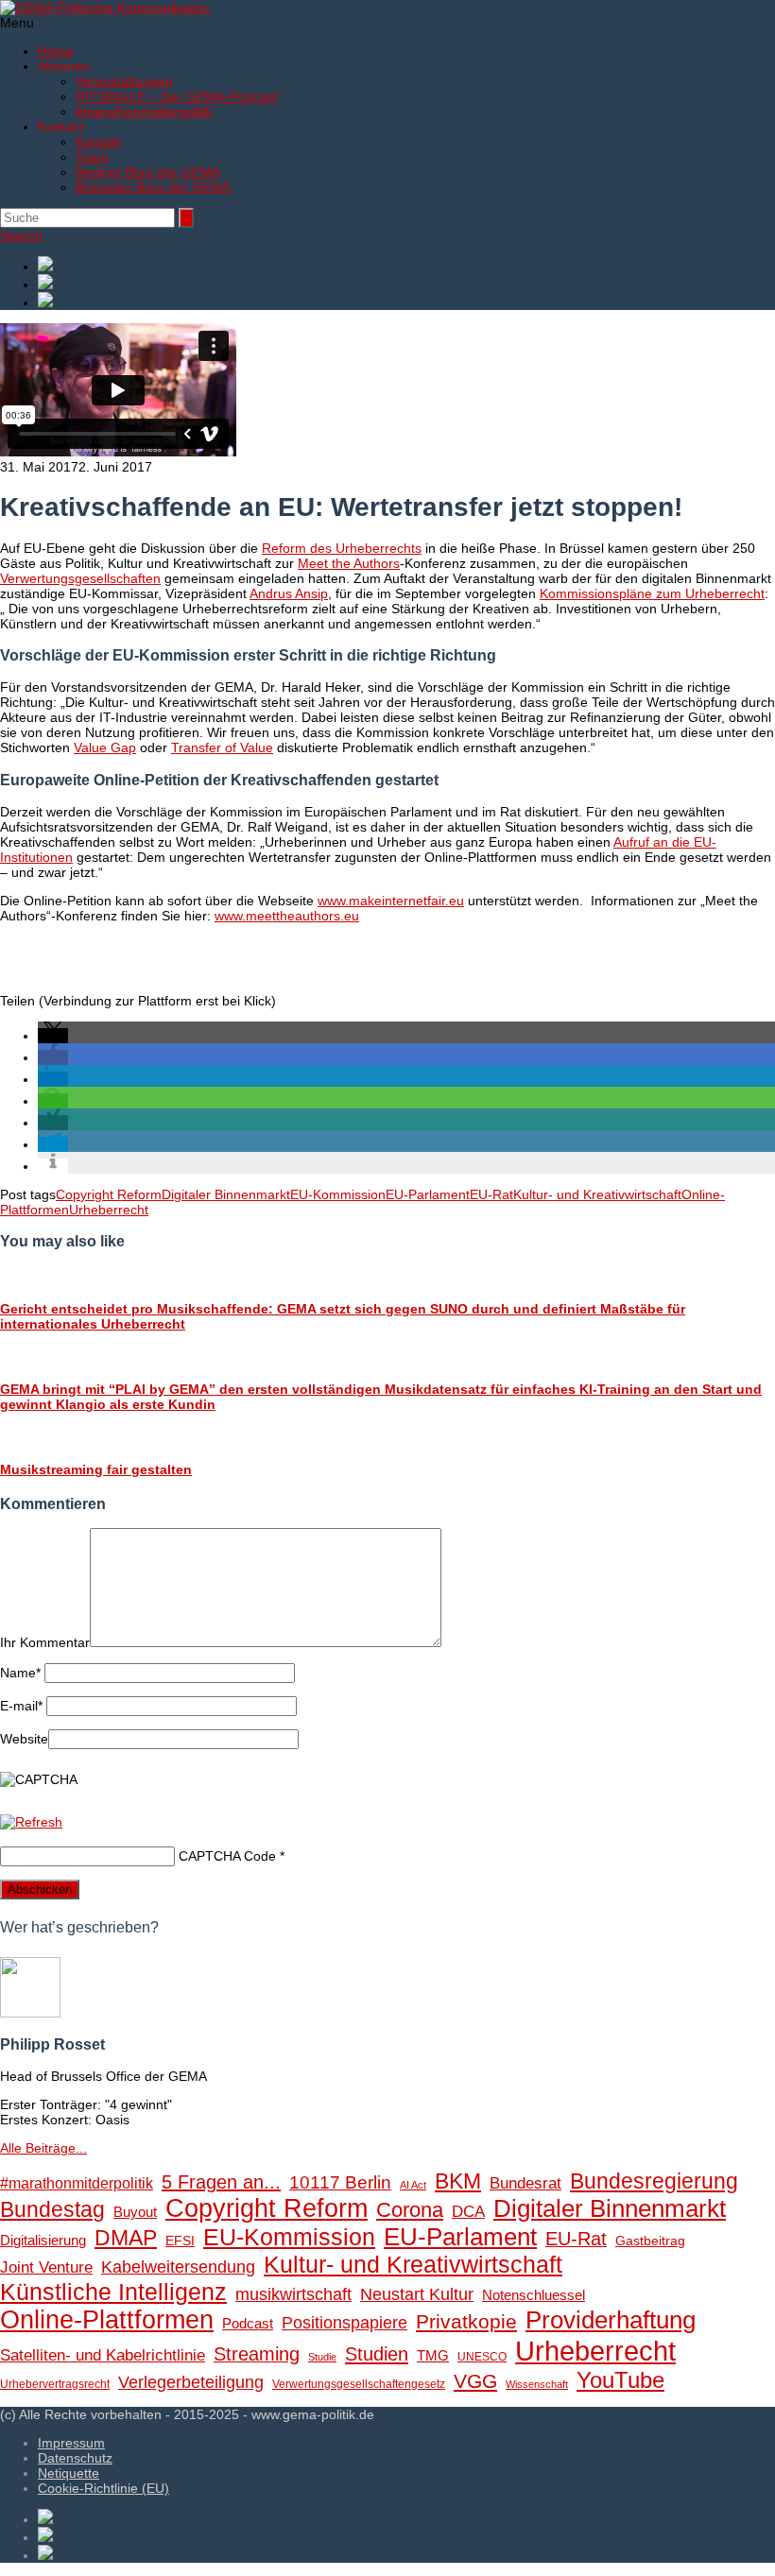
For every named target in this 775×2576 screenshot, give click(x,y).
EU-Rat (491, 1194)
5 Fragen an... (221, 2182)
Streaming (257, 2354)
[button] (53, 1036)
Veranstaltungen (124, 81)
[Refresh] (31, 1822)
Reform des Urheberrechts (342, 548)
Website (24, 1739)
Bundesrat (525, 2183)
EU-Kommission (338, 1194)
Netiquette (69, 2473)
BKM (458, 2181)
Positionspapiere (344, 2322)
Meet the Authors (349, 563)
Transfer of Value (222, 747)
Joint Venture (46, 2267)
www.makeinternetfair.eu (391, 901)
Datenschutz (75, 2458)
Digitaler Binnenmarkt (226, 1194)
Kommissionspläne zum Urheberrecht (652, 593)
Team (92, 157)
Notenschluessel (534, 2295)
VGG (475, 2381)
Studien (377, 2354)
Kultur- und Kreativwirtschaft (597, 1194)
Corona (410, 2210)
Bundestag (52, 2209)
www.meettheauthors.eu (287, 916)
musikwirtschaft (293, 2294)
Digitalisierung (43, 2240)
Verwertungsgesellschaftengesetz (359, 2384)
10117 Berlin (340, 2182)
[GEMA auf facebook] (406, 265)
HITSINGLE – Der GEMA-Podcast (177, 96)
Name (20, 1673)
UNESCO (482, 2357)
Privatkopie (466, 2321)
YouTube (620, 2380)
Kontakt (98, 142)
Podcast (248, 2324)
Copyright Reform (109, 1194)
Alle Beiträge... (43, 2148)
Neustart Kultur (417, 2294)
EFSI (180, 2241)
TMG (433, 2355)
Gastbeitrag (650, 2241)
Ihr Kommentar (45, 1642)
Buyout (135, 2212)
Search (21, 235)
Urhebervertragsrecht (55, 2384)
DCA (468, 2212)
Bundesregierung (654, 2181)
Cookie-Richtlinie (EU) (103, 2488)
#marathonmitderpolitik (144, 112)
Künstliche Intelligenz (113, 2292)
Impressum (71, 2443)
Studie (322, 2357)
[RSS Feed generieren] (406, 283)
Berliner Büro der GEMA (148, 172)
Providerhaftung (611, 2320)
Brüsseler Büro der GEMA (153, 187)
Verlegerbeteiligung (191, 2382)
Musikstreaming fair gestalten (96, 1469)
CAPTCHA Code (227, 1856)
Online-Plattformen (107, 2320)
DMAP (126, 2238)
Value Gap (105, 747)
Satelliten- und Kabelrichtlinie (103, 2355)
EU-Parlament (428, 1194)
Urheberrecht (109, 1210)
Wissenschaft (537, 2384)
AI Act (413, 2185)
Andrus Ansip (289, 593)
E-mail (21, 1706)
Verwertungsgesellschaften (80, 578)
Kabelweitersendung (178, 2267)
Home (56, 51)
